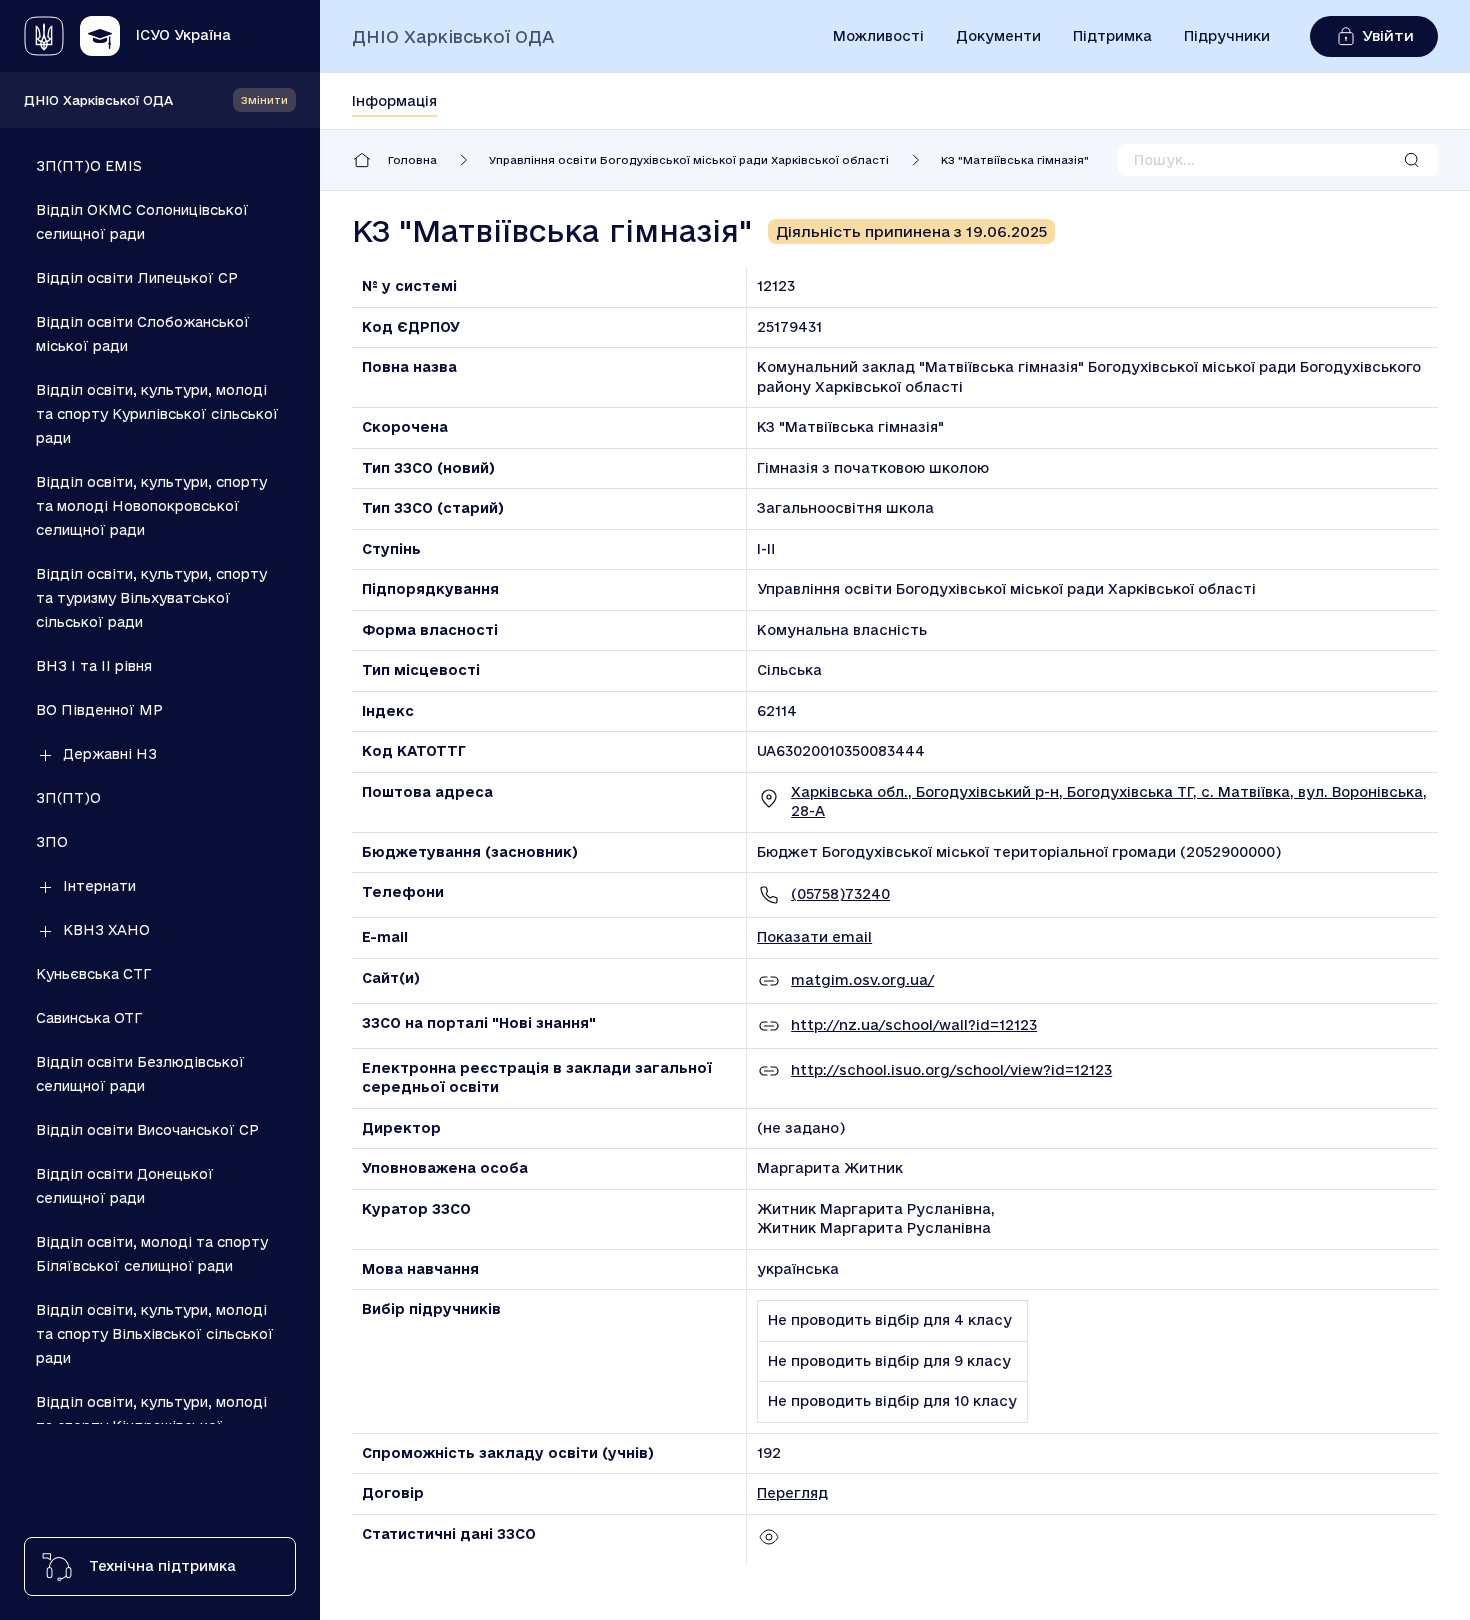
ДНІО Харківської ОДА (98, 100)
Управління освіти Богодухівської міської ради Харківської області (689, 160)
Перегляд (792, 1493)
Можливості (878, 36)
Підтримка (1112, 36)
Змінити (264, 100)
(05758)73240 (840, 894)
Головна (412, 160)
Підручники (1227, 36)
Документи (998, 36)
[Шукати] (1412, 160)
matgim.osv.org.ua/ (862, 980)
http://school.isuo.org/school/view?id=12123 (951, 1070)
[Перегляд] (769, 1544)
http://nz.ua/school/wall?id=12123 (914, 1025)
